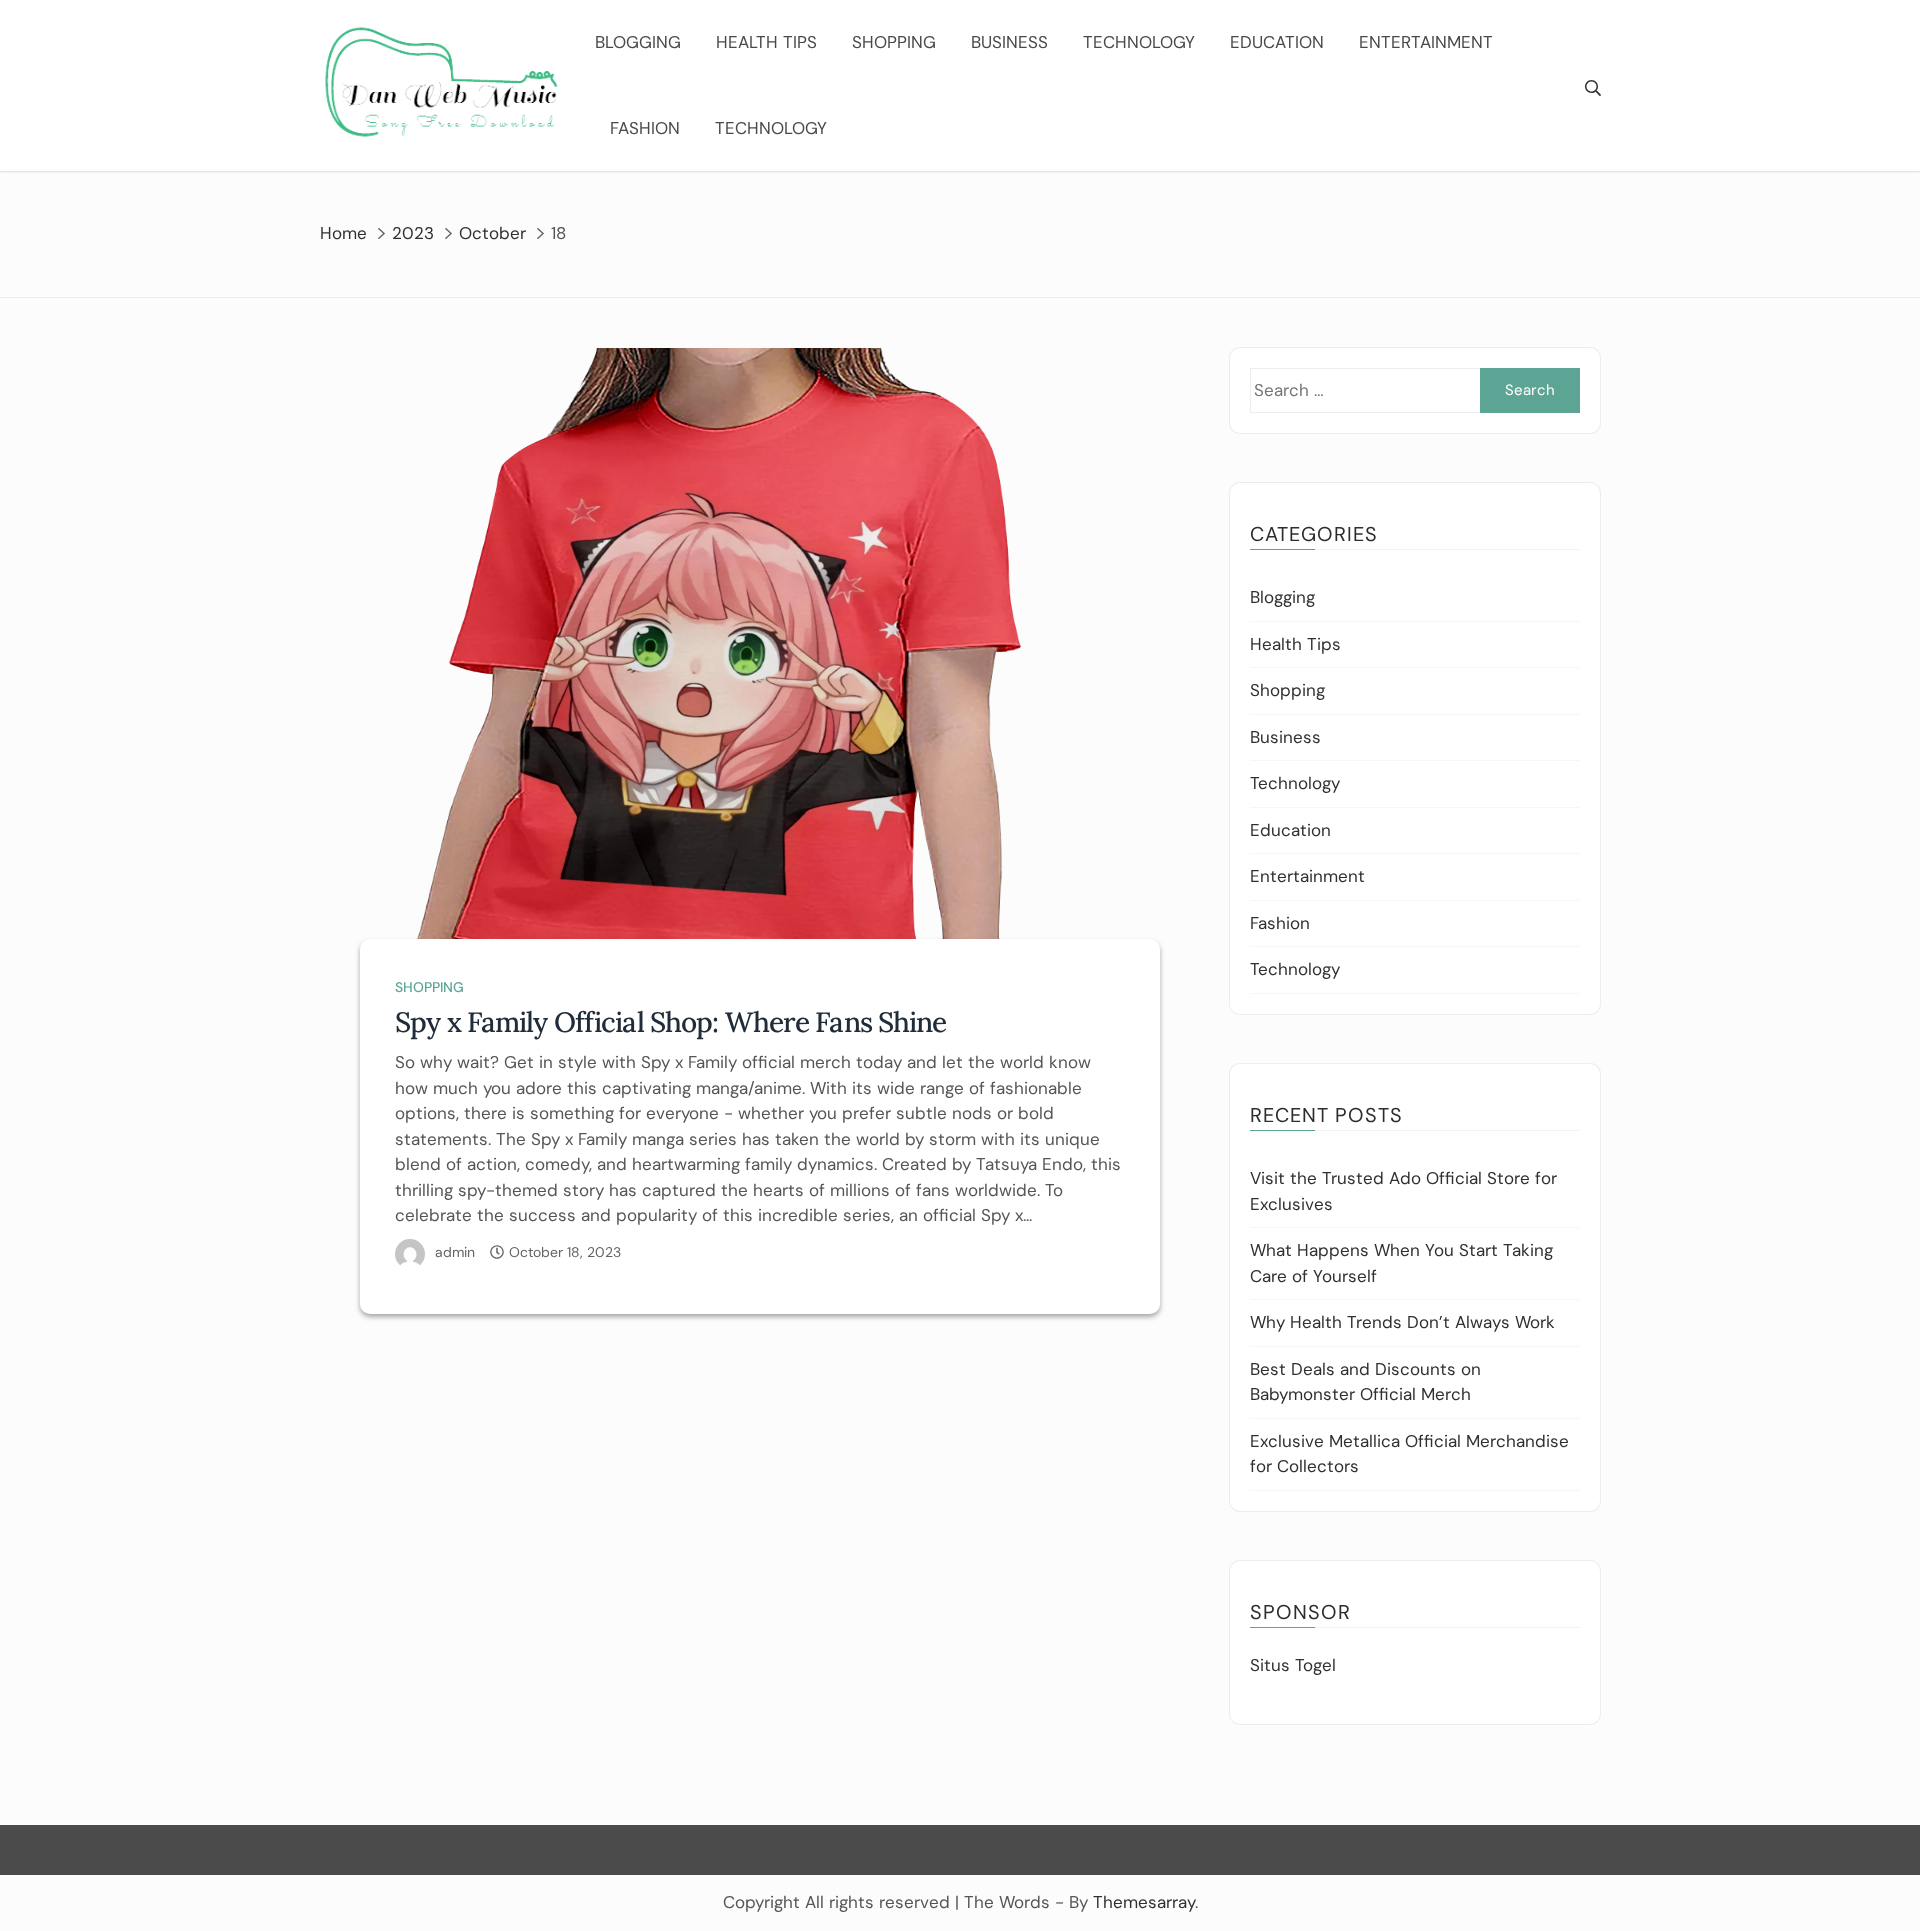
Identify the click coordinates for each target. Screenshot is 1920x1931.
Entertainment (1426, 42)
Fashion (645, 128)
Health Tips (766, 42)
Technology (1139, 42)
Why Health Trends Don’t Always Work (1402, 1322)
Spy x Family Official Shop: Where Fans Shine (671, 1022)
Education (1277, 42)
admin (455, 1252)
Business (1009, 42)
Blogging (638, 42)
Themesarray (1144, 1902)
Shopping (894, 42)
